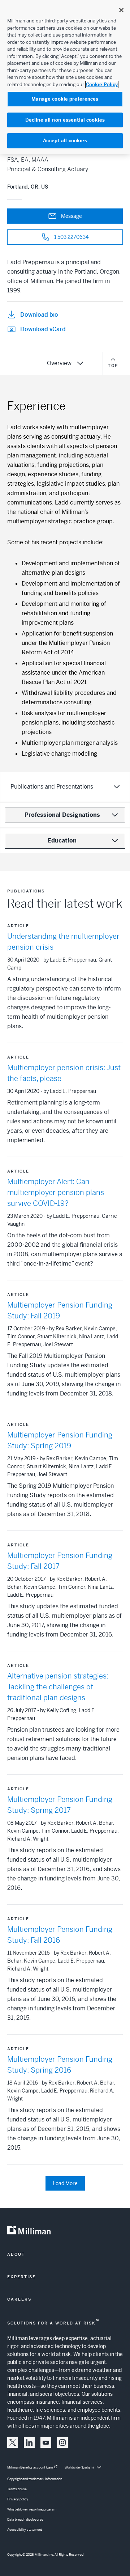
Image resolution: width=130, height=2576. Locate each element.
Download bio (39, 315)
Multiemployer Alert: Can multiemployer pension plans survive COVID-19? (56, 1193)
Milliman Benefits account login (30, 2467)
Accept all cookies (65, 141)
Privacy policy (18, 2499)
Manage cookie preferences (65, 99)
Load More (65, 2183)
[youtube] (46, 2442)
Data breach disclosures (25, 2520)
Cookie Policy (102, 85)
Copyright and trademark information (35, 2479)
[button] (13, 2442)
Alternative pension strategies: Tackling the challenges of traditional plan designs (58, 1687)
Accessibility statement (25, 2530)
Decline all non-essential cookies (65, 120)
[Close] (121, 10)
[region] (65, 77)
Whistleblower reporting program (32, 2509)
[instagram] (62, 2442)
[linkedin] (29, 2442)
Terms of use (17, 2489)
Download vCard (43, 329)
